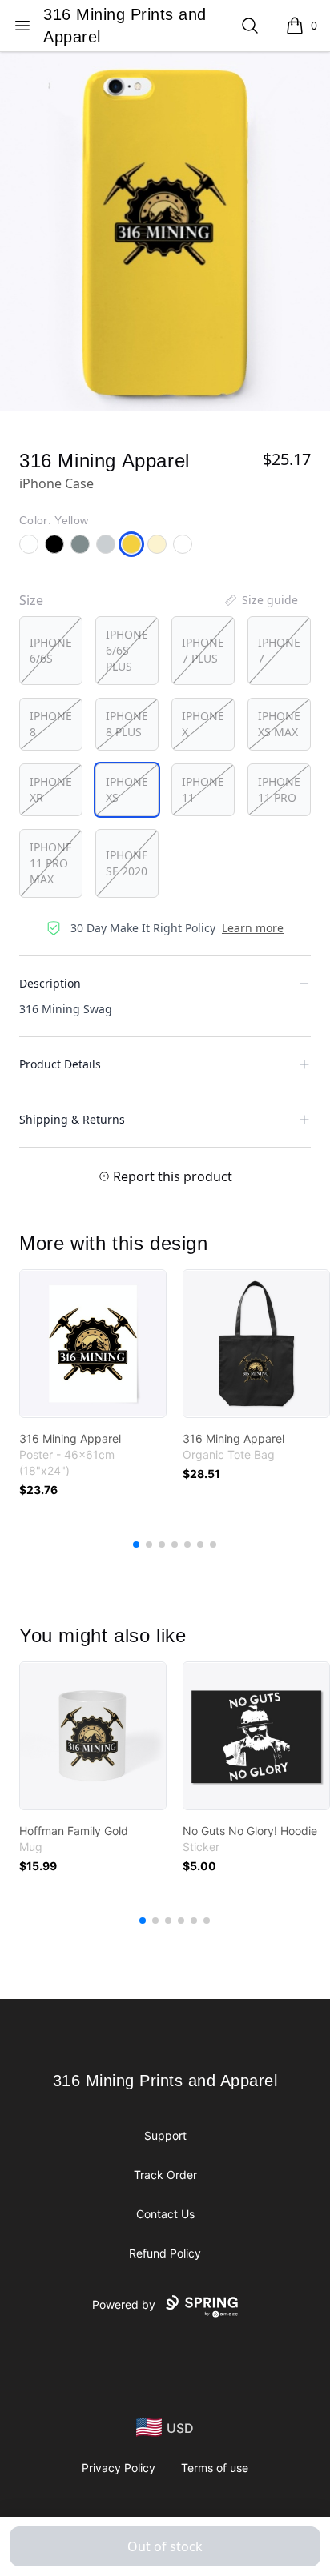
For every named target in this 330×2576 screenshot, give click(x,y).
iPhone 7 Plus (203, 650)
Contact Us (165, 2214)
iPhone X (203, 724)
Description (50, 983)
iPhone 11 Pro (279, 789)
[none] (260, 600)
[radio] (51, 651)
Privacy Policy (119, 2468)
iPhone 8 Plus (127, 724)
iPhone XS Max (279, 724)
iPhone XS (127, 789)
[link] (93, 1344)
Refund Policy (165, 2253)
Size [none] (31, 600)
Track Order (165, 2175)
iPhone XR (51, 789)
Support (165, 2135)
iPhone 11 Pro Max (51, 863)
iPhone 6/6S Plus (127, 650)
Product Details (60, 1064)
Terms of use (215, 2468)
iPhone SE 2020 (127, 863)
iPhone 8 (51, 724)
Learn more (253, 928)
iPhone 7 (279, 650)
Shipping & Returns (72, 1119)
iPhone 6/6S (51, 650)
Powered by (124, 2304)
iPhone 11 (203, 789)
